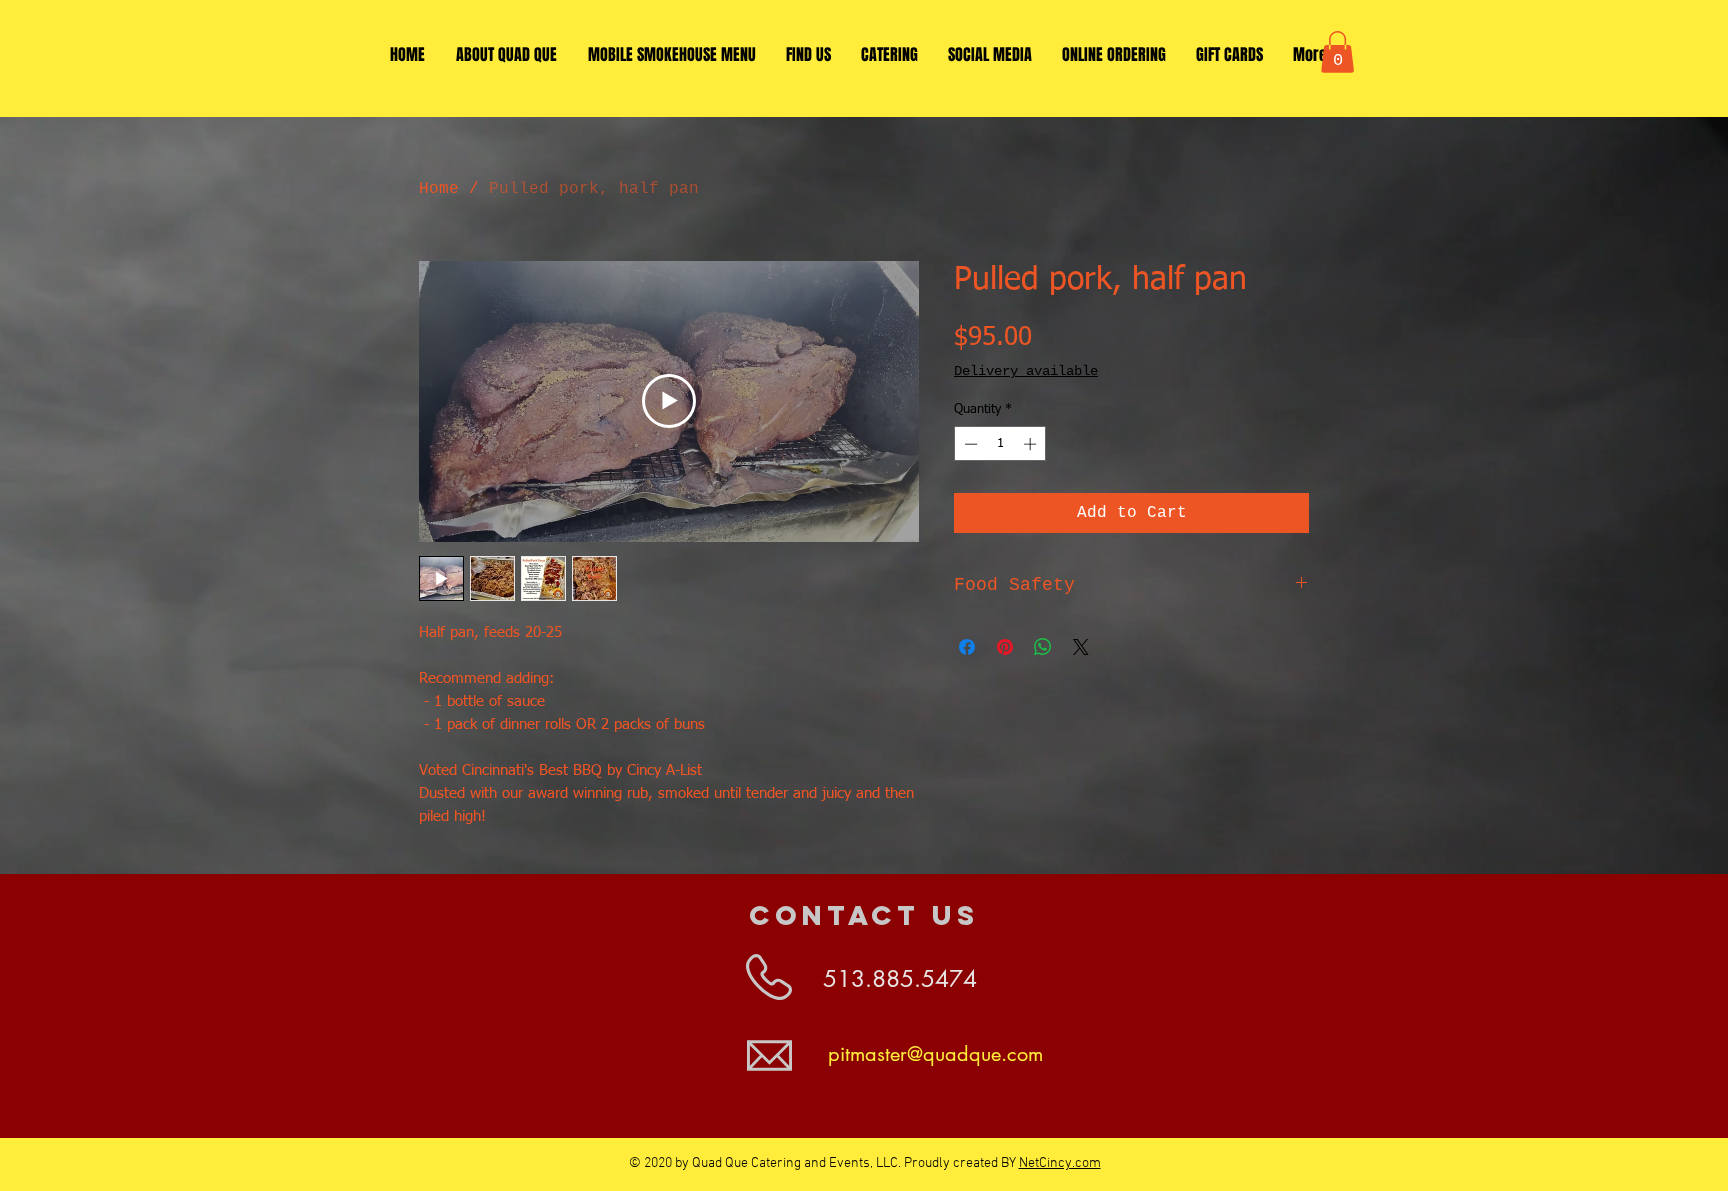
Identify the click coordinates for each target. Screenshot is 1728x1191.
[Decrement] (969, 444)
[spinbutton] (1000, 444)
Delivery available (1026, 371)
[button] (1337, 52)
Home (439, 189)
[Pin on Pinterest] (1005, 647)
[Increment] (1032, 444)
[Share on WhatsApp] (1043, 647)
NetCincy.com (1060, 1163)
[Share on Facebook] (967, 647)
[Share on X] (1081, 647)
